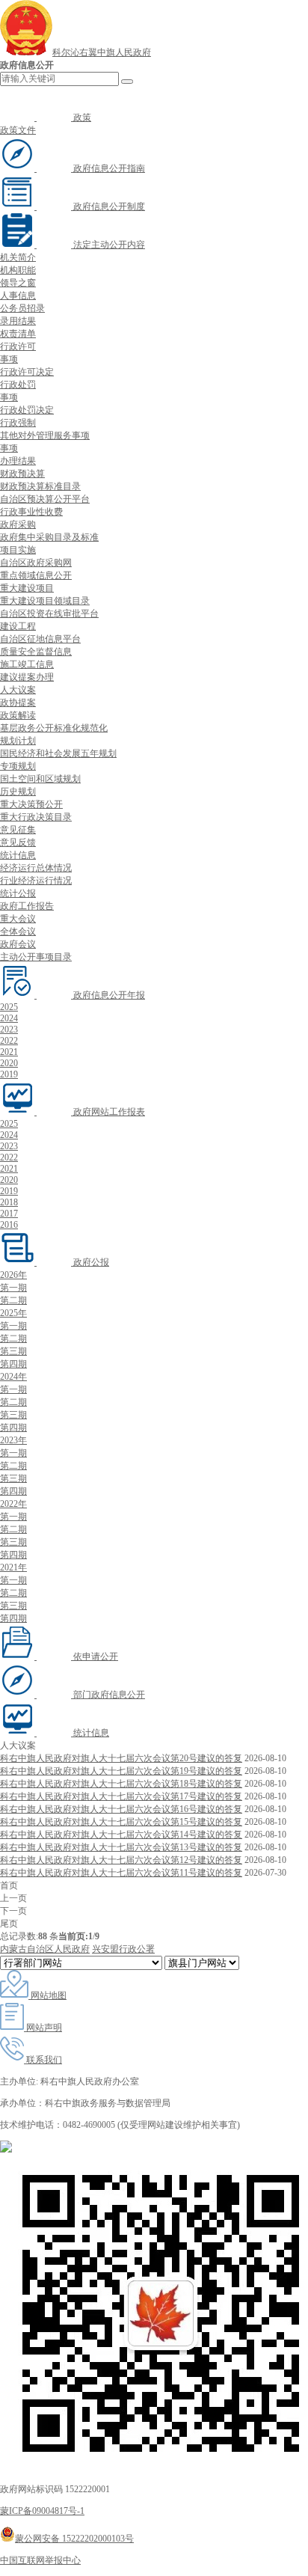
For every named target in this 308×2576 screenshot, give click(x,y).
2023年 (13, 1440)
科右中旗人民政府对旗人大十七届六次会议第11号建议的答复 (121, 1873)
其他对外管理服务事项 (45, 435)
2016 (9, 1225)
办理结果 (18, 461)
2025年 (13, 1313)
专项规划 (18, 766)
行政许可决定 (27, 372)
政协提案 (18, 703)
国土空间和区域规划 (40, 779)
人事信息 (18, 296)
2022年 (13, 1504)
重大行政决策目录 (36, 817)
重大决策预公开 (31, 804)
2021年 (13, 1567)
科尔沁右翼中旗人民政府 (102, 52)
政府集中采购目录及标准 (49, 537)
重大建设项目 (27, 588)
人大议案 (18, 690)
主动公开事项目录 (36, 957)
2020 (9, 1063)
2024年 (13, 1377)
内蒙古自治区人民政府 (45, 1949)
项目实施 (18, 550)
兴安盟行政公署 (123, 1949)
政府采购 (18, 524)
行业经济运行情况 (36, 881)
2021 (9, 1052)
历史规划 (18, 792)
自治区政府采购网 (36, 563)
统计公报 (18, 893)
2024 (9, 1018)
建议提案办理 (27, 677)
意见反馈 (18, 842)
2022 (9, 1041)
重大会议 (18, 919)
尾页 (9, 1924)
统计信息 (18, 855)
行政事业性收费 (31, 512)
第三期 (13, 1351)
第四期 (13, 1364)
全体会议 (18, 931)
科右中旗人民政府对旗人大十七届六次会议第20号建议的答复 (121, 1758)
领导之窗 (18, 283)
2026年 (13, 1275)
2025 (9, 1007)
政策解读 (18, 715)
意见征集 (18, 830)
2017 (9, 1214)
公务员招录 (22, 308)
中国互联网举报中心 (40, 2560)
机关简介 (18, 257)
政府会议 (18, 944)
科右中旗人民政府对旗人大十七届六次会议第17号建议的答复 (121, 1796)
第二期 (13, 1300)
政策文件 (18, 130)
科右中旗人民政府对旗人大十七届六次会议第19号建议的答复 (121, 1771)
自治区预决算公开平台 (45, 499)
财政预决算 (22, 474)
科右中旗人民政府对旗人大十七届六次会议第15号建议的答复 (121, 1822)
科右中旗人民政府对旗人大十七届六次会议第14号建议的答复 (121, 1835)
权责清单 (18, 334)
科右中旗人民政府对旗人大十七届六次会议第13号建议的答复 (121, 1847)
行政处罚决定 (27, 410)
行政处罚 (18, 385)
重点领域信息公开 (36, 575)
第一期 (13, 1288)
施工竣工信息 (27, 664)
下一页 (13, 1911)
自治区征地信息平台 (40, 639)
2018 (9, 1202)
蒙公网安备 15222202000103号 (74, 2539)
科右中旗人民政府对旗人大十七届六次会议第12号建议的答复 (121, 1860)
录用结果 (18, 321)
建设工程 (18, 626)
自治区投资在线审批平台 (49, 614)
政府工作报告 (27, 906)
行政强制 (18, 423)
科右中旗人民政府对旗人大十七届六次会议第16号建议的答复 (121, 1809)
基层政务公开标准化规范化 (54, 728)
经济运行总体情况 (36, 868)
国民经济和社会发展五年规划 (58, 753)
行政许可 (18, 346)
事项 (9, 359)
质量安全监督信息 (36, 652)
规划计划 (18, 741)
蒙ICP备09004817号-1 (42, 2511)
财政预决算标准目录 (40, 486)
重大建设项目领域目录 (45, 601)
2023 (9, 1030)
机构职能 (18, 270)
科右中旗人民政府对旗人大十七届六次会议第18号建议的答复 (121, 1784)
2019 (9, 1074)
